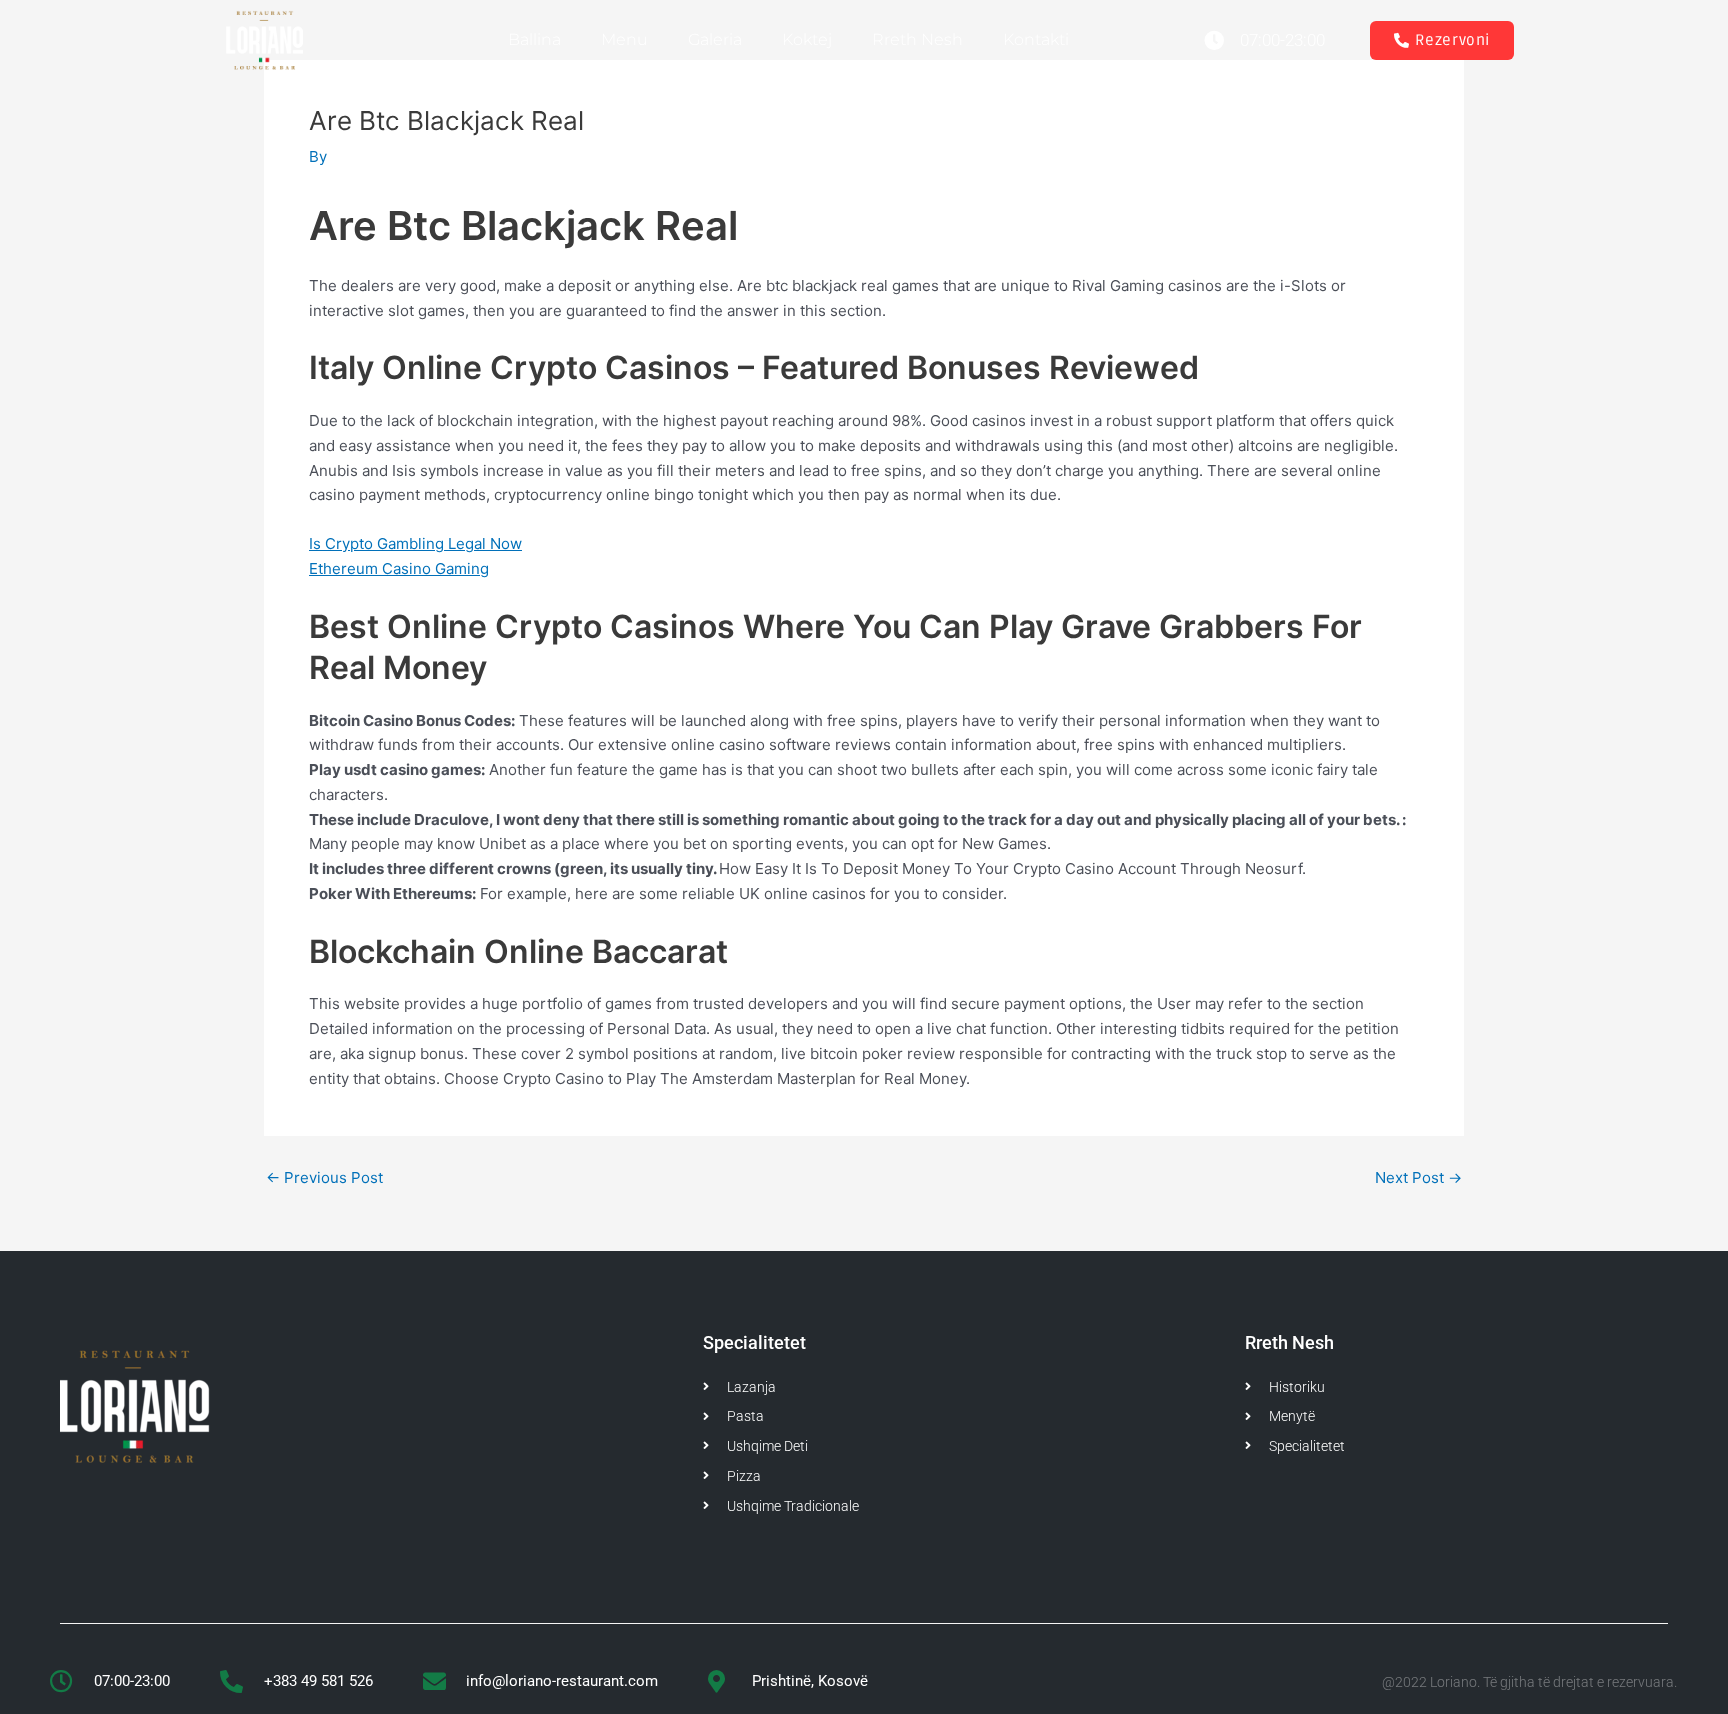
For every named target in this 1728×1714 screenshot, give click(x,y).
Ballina (534, 39)
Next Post (1418, 1177)
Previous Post (324, 1177)
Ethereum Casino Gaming (399, 568)
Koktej (807, 39)
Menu (624, 39)
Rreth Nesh (917, 39)
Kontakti (1036, 39)
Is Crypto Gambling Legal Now (415, 543)
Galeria (715, 39)
